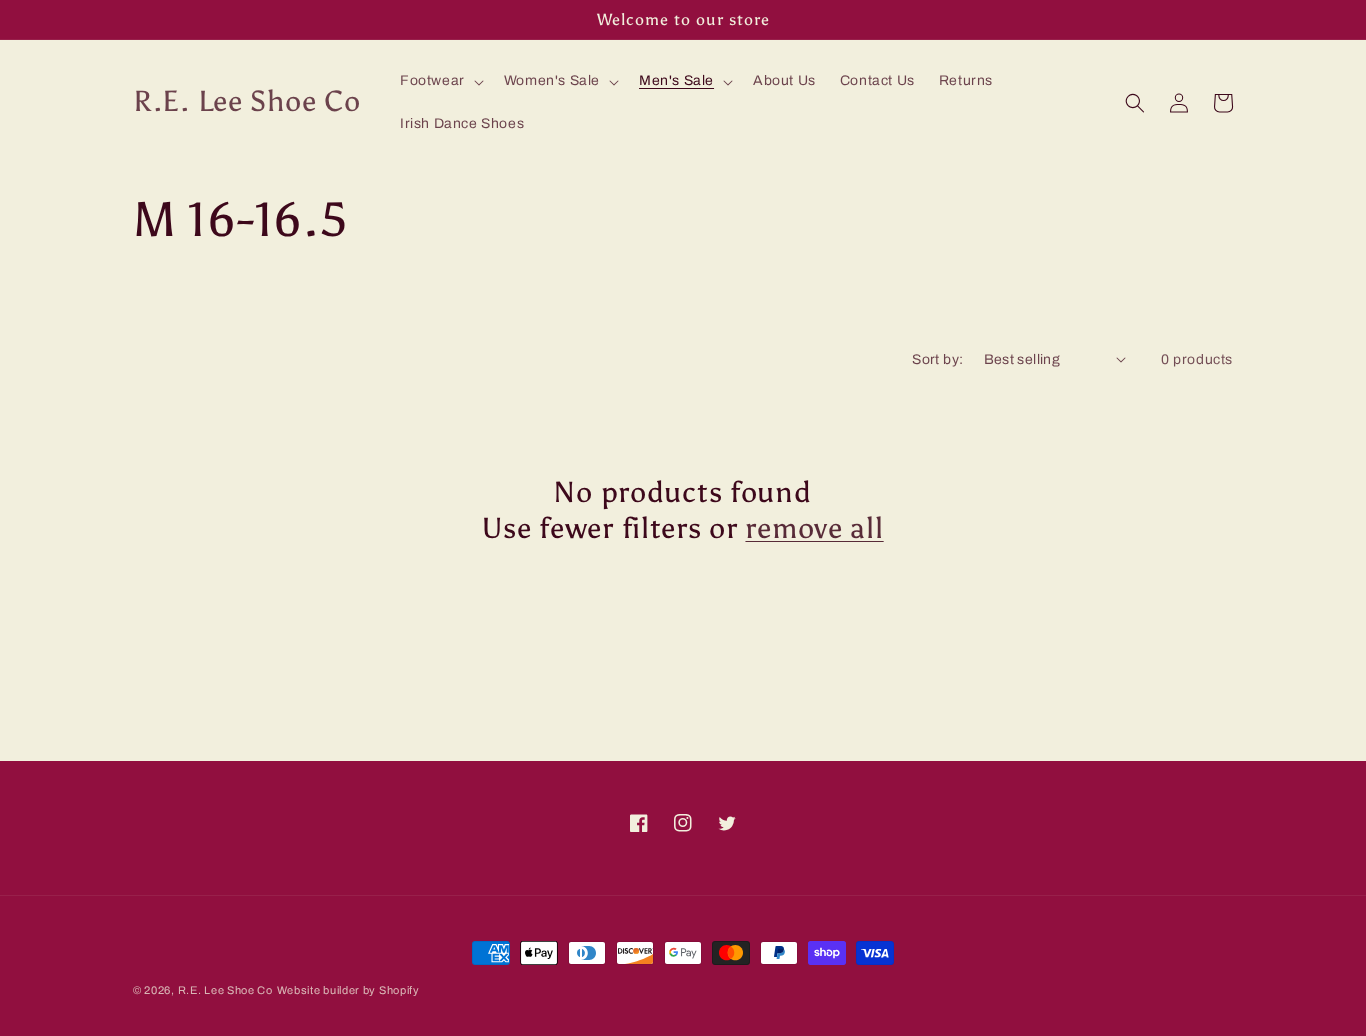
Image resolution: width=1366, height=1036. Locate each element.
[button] (440, 81)
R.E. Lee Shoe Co (225, 990)
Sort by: (937, 359)
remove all (814, 528)
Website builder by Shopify (348, 990)
